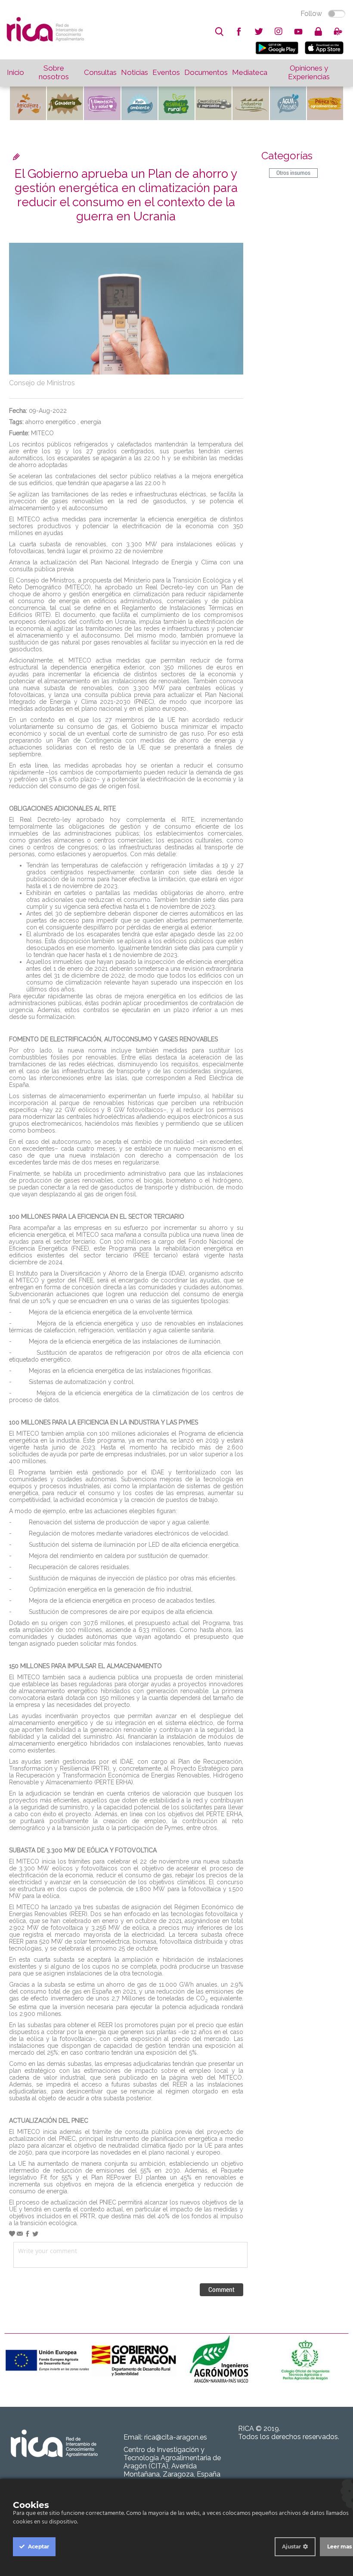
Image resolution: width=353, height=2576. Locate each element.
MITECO (42, 433)
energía (91, 422)
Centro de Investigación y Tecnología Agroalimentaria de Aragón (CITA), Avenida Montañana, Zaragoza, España (172, 2462)
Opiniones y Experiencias (309, 72)
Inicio (15, 72)
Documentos (206, 72)
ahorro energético (51, 422)
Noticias (135, 72)
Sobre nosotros (54, 72)
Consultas (100, 72)
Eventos (166, 72)
